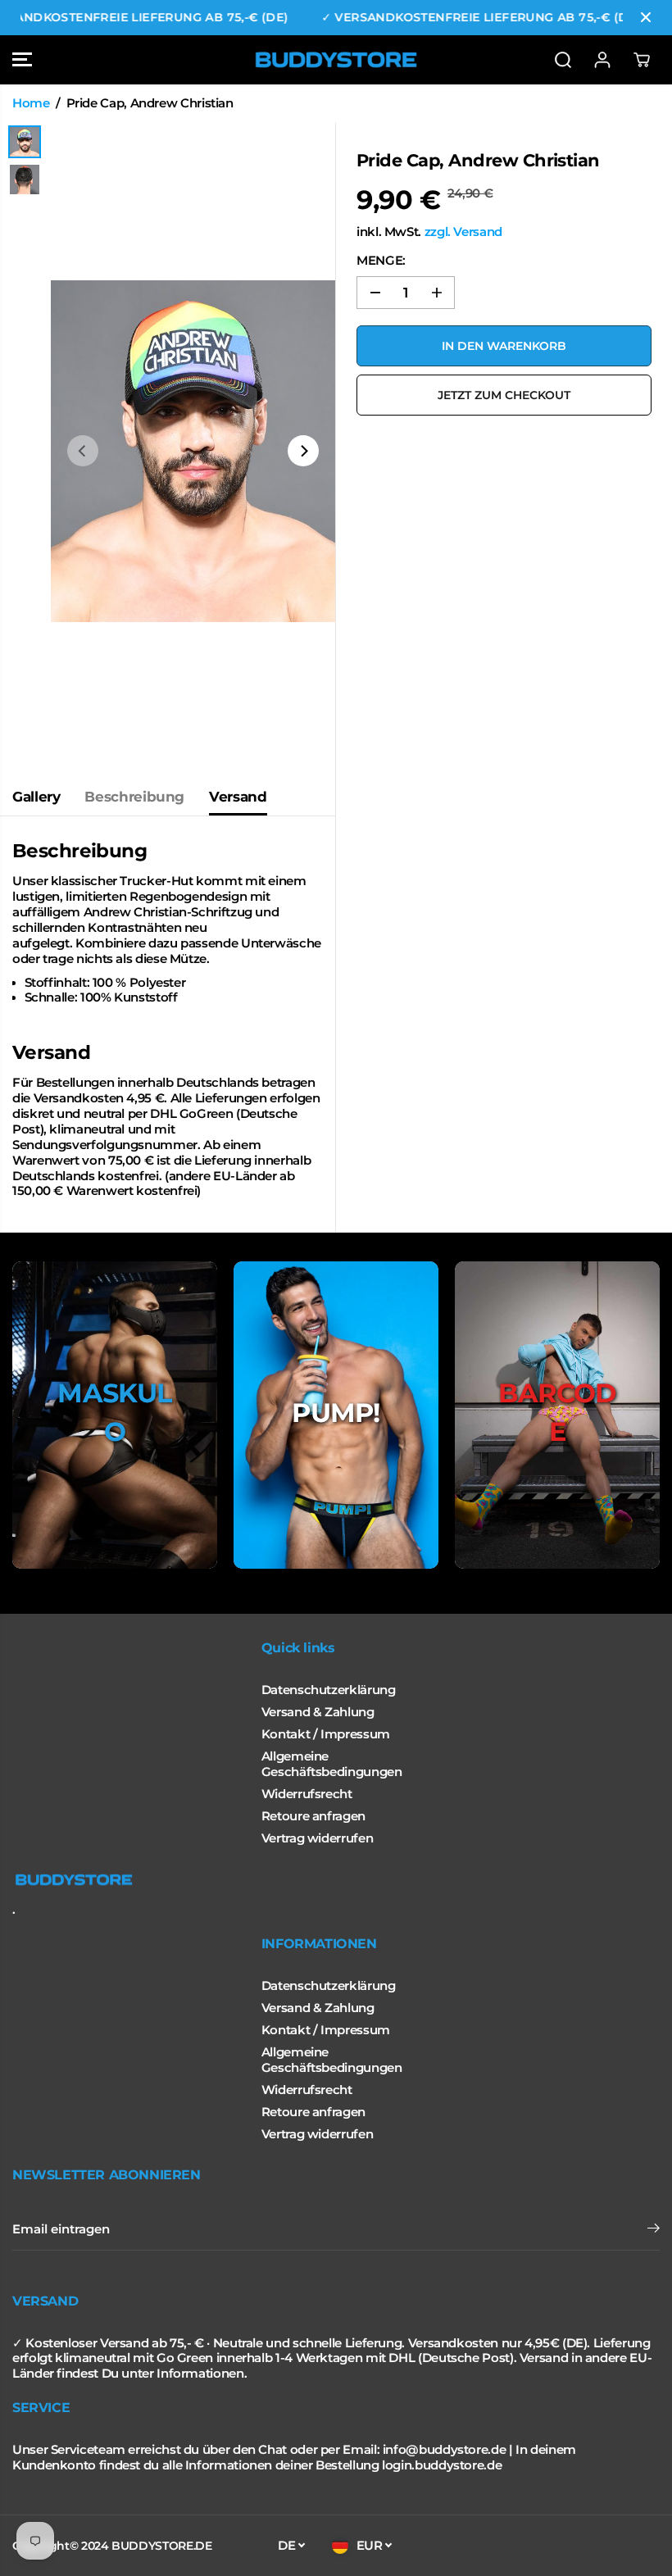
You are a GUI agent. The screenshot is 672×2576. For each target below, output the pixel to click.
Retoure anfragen (313, 1816)
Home (31, 103)
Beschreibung (134, 797)
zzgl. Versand (463, 232)
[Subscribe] (654, 2230)
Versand (238, 797)
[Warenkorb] (642, 60)
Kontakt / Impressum (326, 1734)
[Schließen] (646, 17)
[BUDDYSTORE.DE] (336, 60)
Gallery (36, 797)
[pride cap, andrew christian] (193, 451)
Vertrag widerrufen (317, 1838)
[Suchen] (563, 60)
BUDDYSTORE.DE (161, 2546)
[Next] (303, 451)
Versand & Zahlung (318, 1712)
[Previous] (83, 451)
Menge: (381, 261)
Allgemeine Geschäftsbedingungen (332, 1764)
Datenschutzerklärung (329, 1690)
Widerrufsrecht (307, 1794)
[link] (336, 1880)
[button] (22, 60)
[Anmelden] (602, 60)
